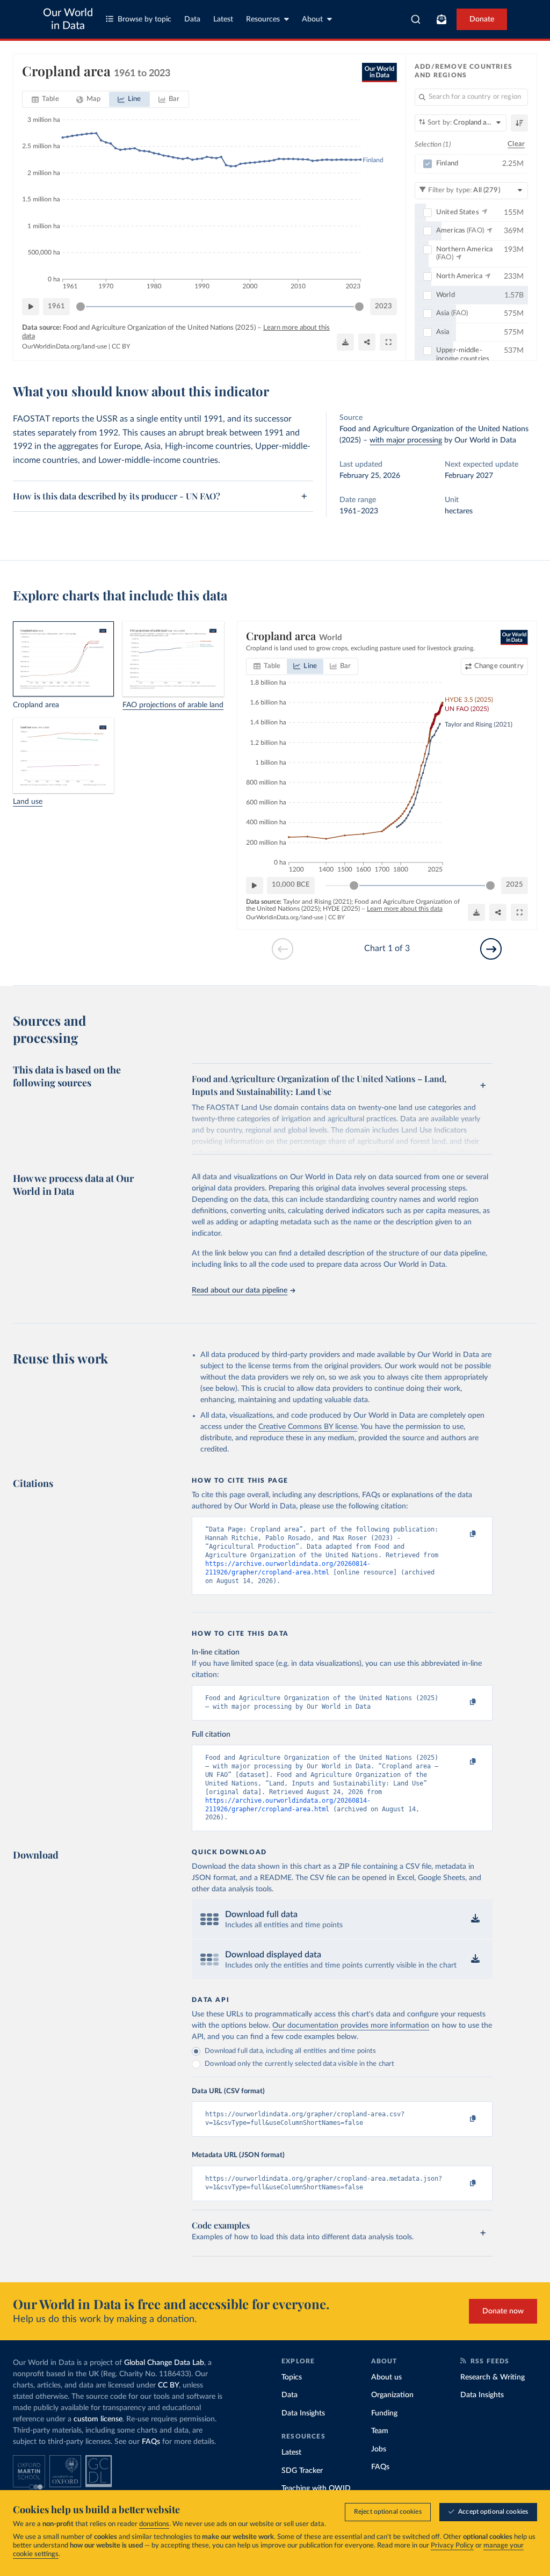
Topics (292, 2377)
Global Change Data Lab (164, 2363)
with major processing (406, 440)
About (312, 19)
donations (154, 2524)
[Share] (367, 342)
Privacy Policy (452, 2546)
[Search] (416, 19)
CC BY (121, 346)
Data (192, 19)
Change (499, 666)
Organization (392, 2395)
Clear (516, 144)
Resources (263, 19)
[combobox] (416, 19)
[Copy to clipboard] (462, 1534)
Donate (482, 19)
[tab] (45, 99)
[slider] (81, 307)
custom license (98, 2419)
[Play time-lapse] (31, 307)
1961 (56, 306)
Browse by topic (144, 19)
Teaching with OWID (316, 2488)
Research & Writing (493, 2377)
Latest (223, 19)
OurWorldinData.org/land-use (64, 346)
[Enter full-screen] (388, 342)
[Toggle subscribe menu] (442, 19)
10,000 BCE (291, 885)
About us (386, 2377)
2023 (383, 306)
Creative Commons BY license (308, 1427)
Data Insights (303, 2413)
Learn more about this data (405, 909)
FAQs (151, 2442)
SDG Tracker (302, 2471)
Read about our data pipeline (240, 1290)
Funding (384, 2413)
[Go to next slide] (491, 949)
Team (380, 2431)
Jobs (379, 2449)
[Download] (345, 342)
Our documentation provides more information (351, 2026)
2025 (515, 885)
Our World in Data (68, 19)
